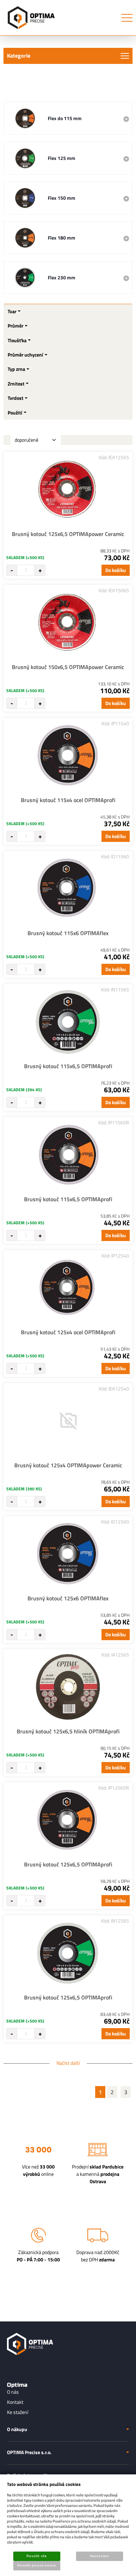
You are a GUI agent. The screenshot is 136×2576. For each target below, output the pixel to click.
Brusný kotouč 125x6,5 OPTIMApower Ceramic (68, 534)
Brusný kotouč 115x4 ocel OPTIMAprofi (68, 800)
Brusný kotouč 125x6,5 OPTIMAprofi (68, 1864)
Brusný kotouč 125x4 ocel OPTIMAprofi (68, 1332)
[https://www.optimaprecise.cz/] (30, 18)
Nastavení (99, 2556)
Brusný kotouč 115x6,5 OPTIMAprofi (68, 1066)
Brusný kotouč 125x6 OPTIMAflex (68, 1598)
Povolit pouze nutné (37, 2566)
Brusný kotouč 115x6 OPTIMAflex (68, 933)
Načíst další (68, 2063)
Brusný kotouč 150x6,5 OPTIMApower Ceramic (68, 667)
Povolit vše (37, 2556)
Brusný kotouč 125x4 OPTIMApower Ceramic (68, 1465)
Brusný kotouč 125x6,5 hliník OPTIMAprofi (68, 1731)
